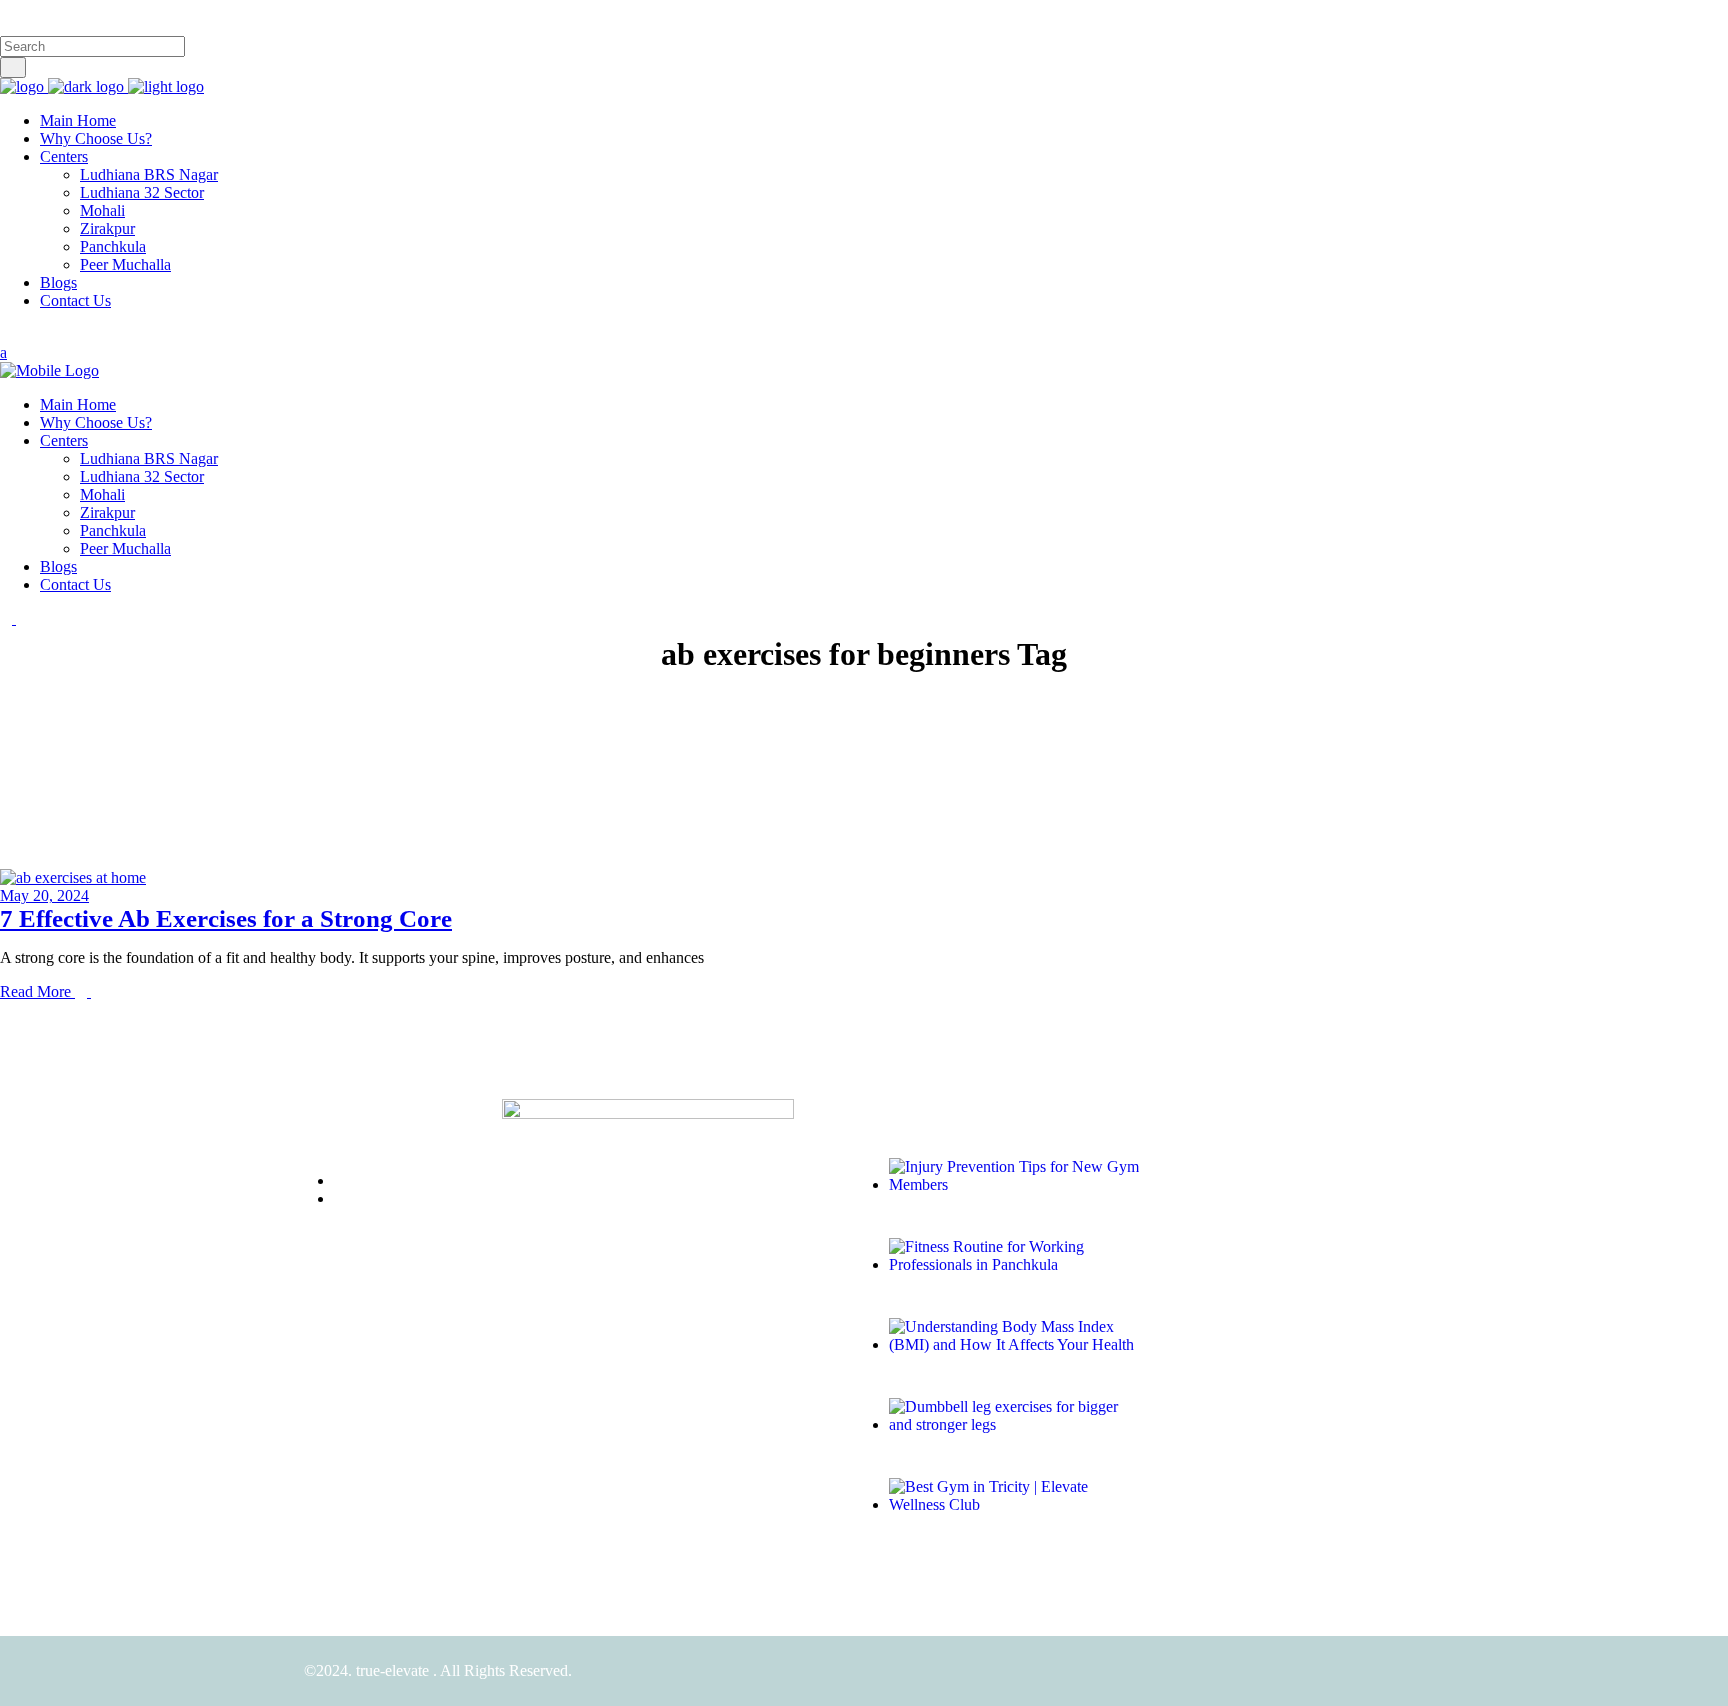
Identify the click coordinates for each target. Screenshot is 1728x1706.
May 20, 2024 (44, 895)
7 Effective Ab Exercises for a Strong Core (226, 918)
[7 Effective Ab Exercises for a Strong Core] (73, 877)
